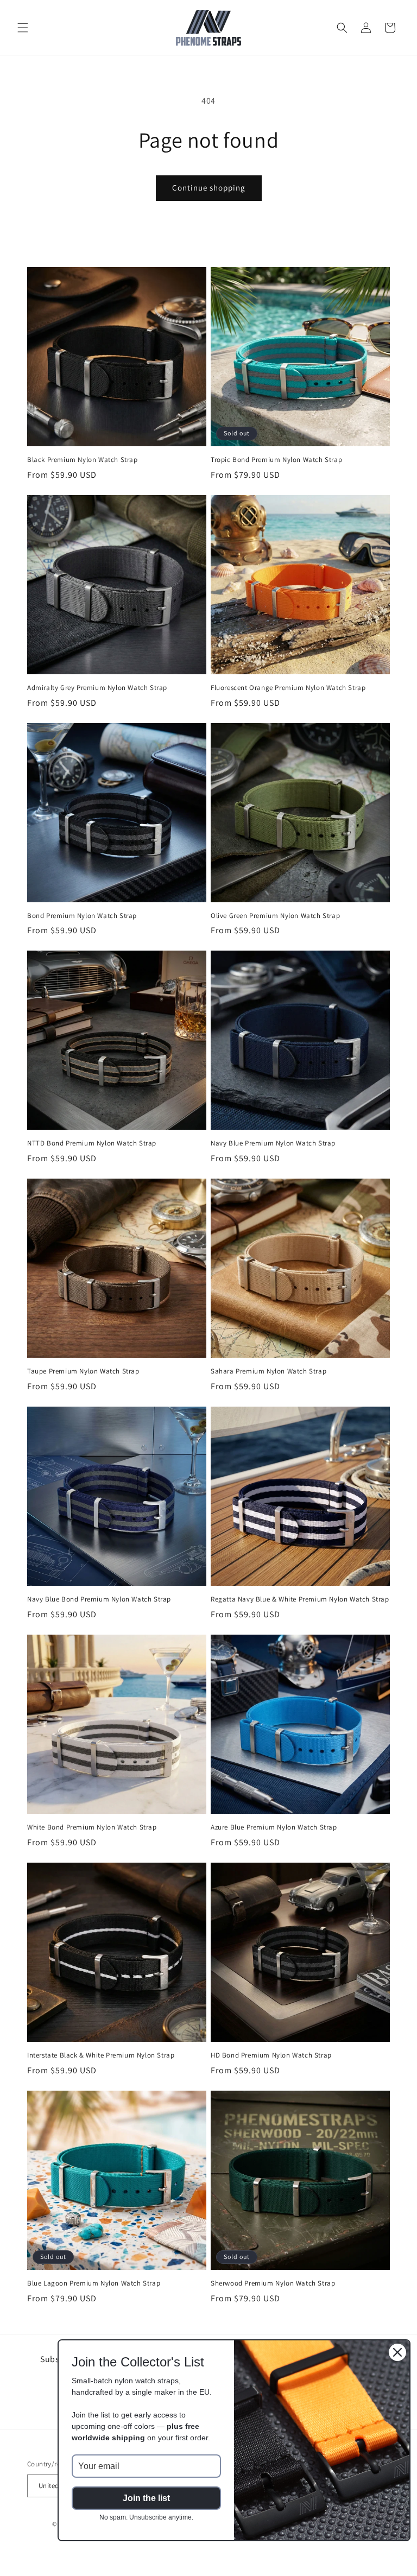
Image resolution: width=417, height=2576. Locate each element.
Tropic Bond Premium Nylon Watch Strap (276, 460)
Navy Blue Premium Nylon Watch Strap (273, 1143)
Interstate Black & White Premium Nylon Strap (101, 2055)
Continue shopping (209, 188)
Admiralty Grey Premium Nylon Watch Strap (97, 688)
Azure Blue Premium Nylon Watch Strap (274, 1827)
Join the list (146, 2498)
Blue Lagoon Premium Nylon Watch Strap (94, 2283)
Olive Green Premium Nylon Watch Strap (275, 916)
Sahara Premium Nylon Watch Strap (268, 1371)
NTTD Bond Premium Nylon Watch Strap (92, 1143)
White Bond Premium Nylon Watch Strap (92, 1827)
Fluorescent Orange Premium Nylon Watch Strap (288, 688)
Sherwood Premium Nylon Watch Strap (273, 2283)
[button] (23, 28)
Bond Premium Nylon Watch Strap (82, 916)
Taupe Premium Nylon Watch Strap (83, 1371)
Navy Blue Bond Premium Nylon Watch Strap (99, 1599)
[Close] (397, 2352)
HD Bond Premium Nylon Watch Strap (271, 2055)
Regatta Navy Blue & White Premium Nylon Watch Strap (300, 1599)
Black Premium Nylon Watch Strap (83, 460)
